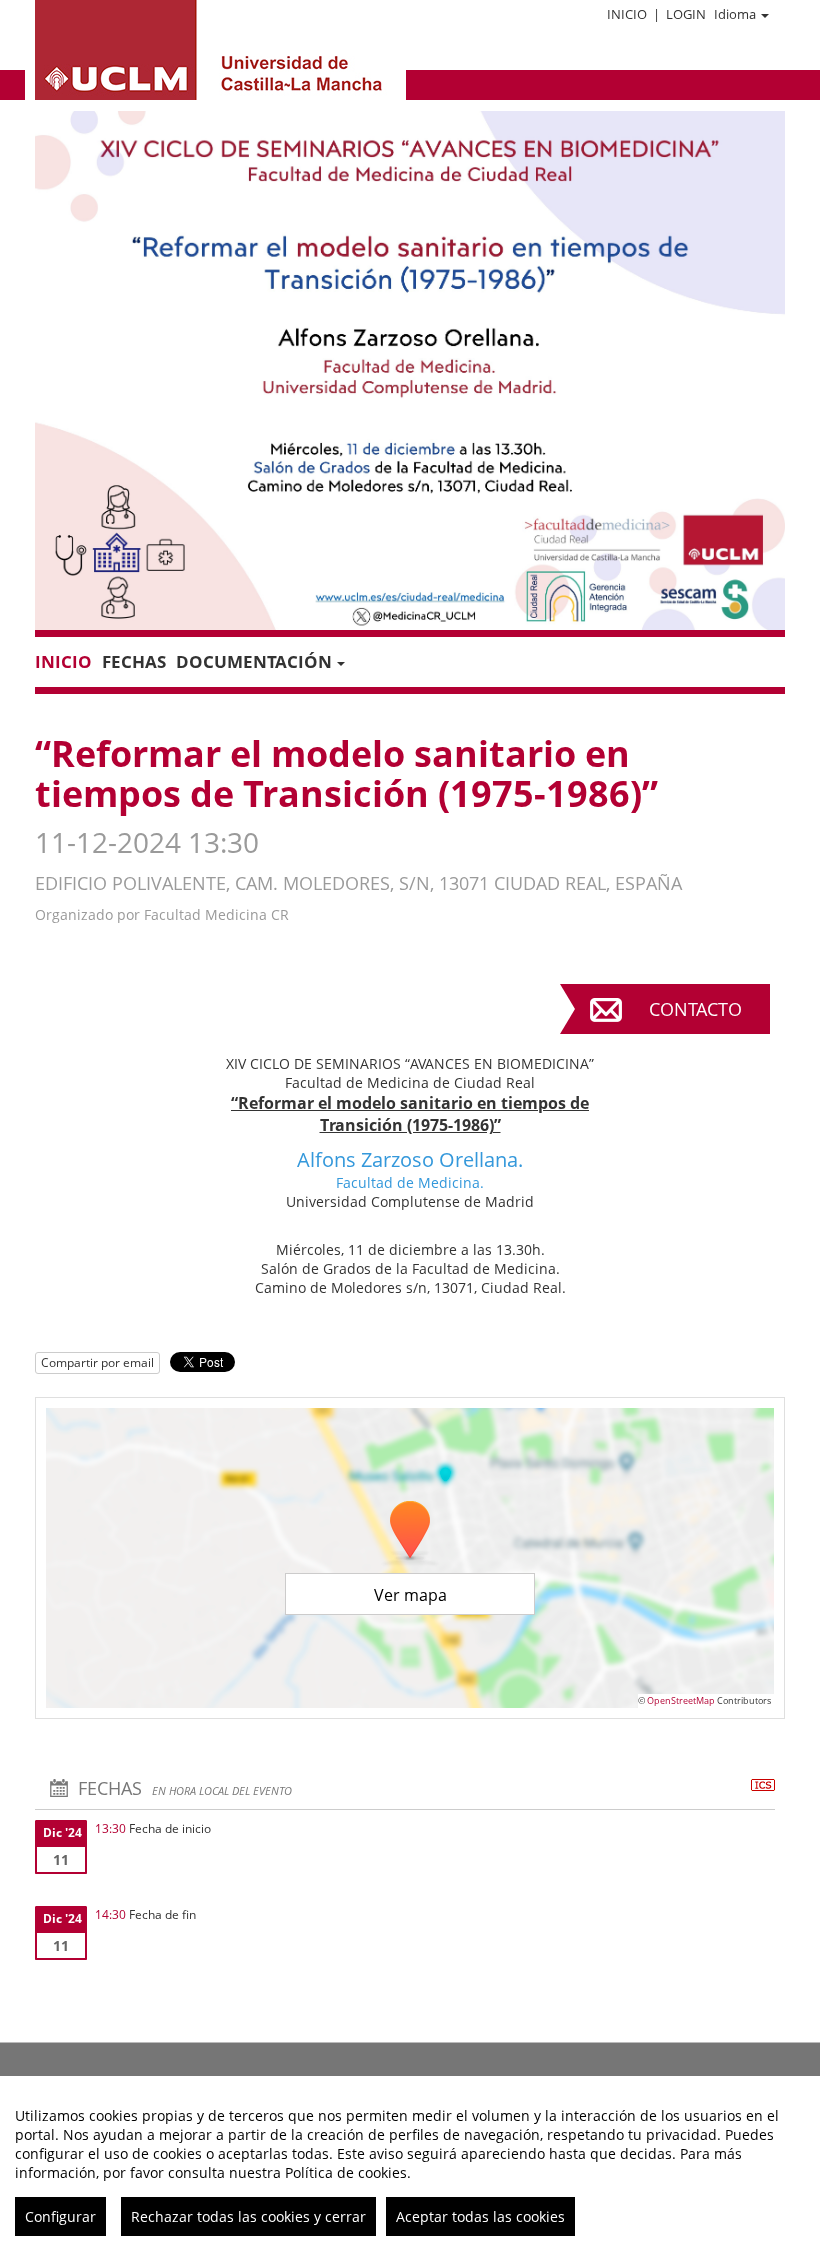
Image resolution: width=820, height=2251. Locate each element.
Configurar (60, 2216)
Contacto (695, 1009)
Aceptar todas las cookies (480, 2216)
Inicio (627, 14)
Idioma (735, 14)
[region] (410, 2163)
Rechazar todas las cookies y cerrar (248, 2216)
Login (686, 14)
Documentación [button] (254, 661)
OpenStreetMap (681, 1700)
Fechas (134, 661)
